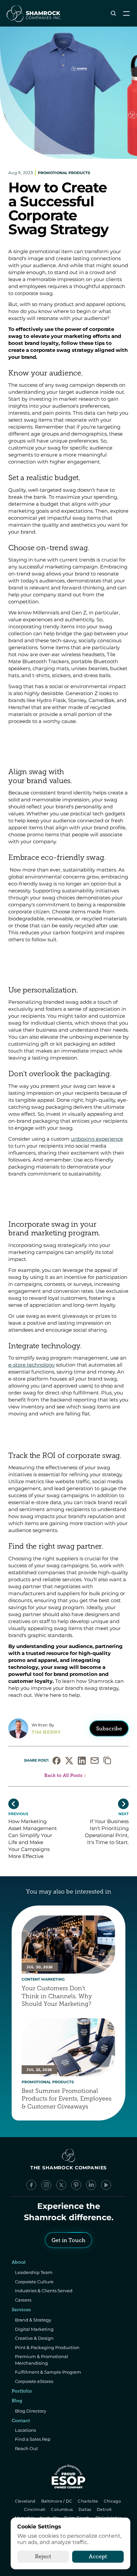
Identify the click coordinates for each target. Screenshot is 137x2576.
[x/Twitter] (61, 2185)
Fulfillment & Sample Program (48, 2372)
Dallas (85, 2509)
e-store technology (31, 1365)
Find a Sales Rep (33, 2439)
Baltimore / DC (57, 2501)
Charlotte (89, 2501)
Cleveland (26, 2501)
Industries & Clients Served (44, 2291)
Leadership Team (34, 2272)
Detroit (105, 2509)
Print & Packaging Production (47, 2347)
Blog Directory (31, 2411)
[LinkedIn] (91, 2185)
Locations (25, 2430)
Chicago (113, 2501)
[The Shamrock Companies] (34, 13)
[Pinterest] (76, 2185)
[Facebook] (31, 2185)
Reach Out (26, 2448)
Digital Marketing (34, 2329)
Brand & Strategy (33, 2320)
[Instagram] (46, 2185)
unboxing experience (97, 1139)
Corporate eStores (34, 2381)
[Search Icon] (113, 13)
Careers (23, 2300)
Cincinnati (35, 2509)
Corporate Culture (34, 2282)
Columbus (63, 2509)
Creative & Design (34, 2338)
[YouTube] (106, 2185)
